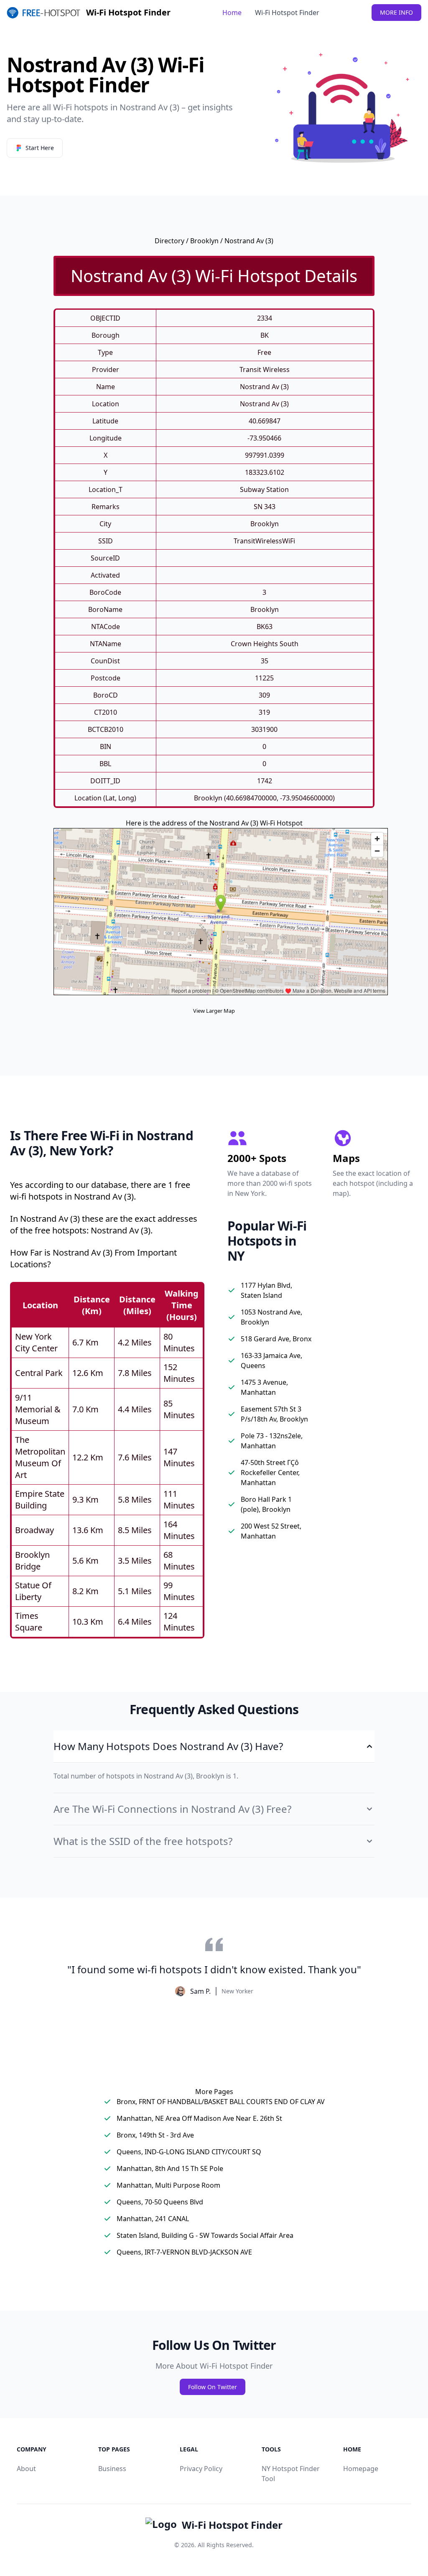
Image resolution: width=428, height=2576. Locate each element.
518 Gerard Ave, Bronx (276, 1339)
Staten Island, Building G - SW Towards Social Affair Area (205, 2235)
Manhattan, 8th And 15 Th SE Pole (170, 2168)
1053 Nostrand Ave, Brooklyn (271, 1317)
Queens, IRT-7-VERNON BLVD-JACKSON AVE (184, 2252)
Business (112, 2469)
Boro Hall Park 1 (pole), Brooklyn (266, 1504)
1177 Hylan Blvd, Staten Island (266, 1290)
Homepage (361, 2469)
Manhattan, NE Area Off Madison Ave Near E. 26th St (199, 2118)
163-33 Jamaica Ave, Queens (271, 1361)
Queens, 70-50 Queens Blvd (160, 2202)
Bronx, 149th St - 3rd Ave (155, 2135)
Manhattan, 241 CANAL (153, 2219)
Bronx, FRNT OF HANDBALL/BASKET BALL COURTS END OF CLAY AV (221, 2102)
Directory (169, 241)
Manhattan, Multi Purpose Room (168, 2185)
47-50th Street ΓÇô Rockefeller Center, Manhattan (270, 1473)
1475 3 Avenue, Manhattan (264, 1387)
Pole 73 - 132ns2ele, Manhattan (272, 1441)
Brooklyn (204, 241)
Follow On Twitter (213, 2387)
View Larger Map (214, 1011)
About (26, 2469)
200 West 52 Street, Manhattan (271, 1531)
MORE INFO (396, 12)
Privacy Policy (201, 2469)
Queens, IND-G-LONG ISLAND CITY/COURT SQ (189, 2152)
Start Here (40, 148)
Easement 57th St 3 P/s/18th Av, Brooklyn (274, 1414)
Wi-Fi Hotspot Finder (287, 13)
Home (232, 13)
